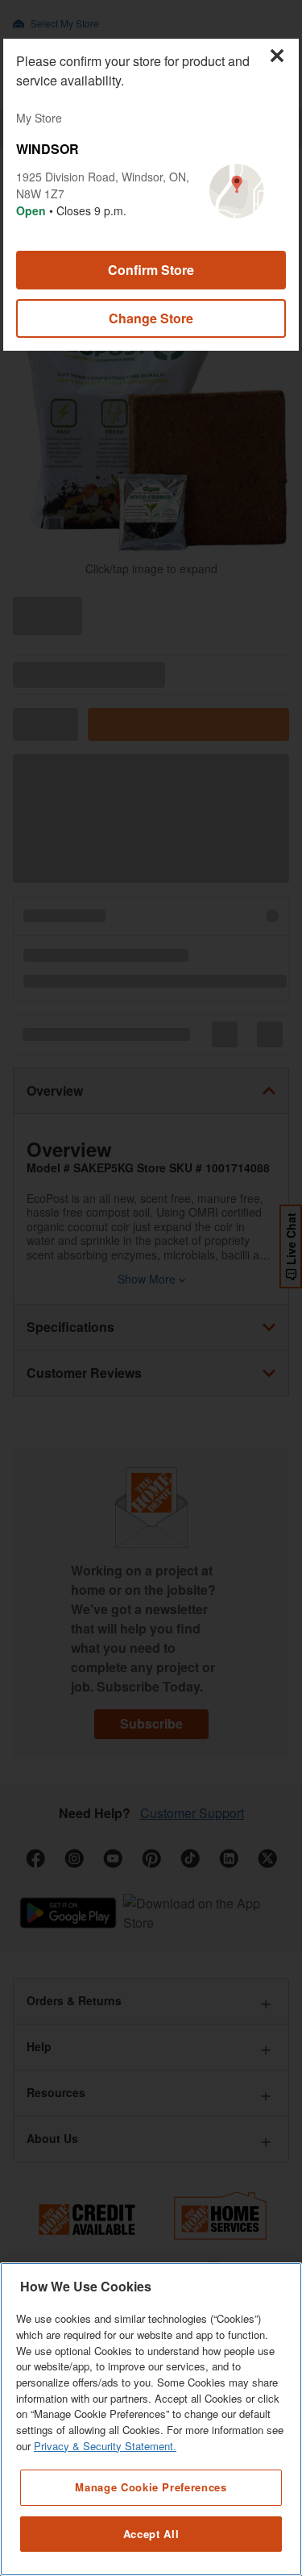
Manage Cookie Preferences (151, 2487)
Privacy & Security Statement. (105, 2446)
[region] (151, 2419)
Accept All (151, 2534)
